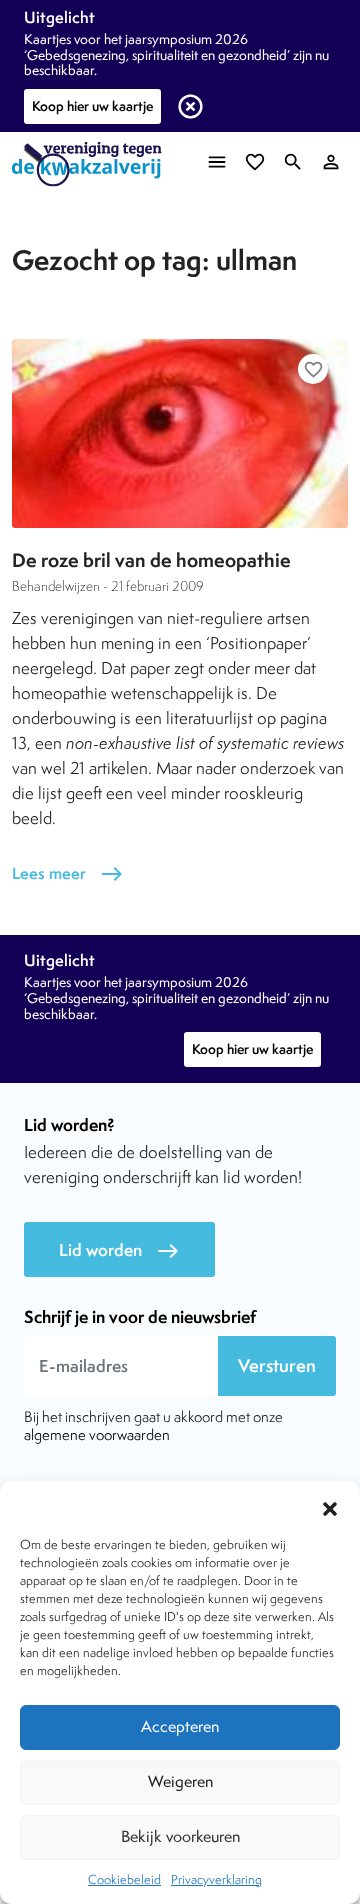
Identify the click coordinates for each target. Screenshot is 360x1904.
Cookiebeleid (124, 1879)
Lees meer (68, 873)
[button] (330, 1506)
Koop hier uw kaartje (92, 106)
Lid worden (119, 1250)
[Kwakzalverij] (92, 164)
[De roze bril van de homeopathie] (180, 433)
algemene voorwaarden (97, 1434)
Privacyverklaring (216, 1879)
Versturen (277, 1365)
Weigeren (180, 1781)
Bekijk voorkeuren (180, 1836)
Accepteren (180, 1726)
